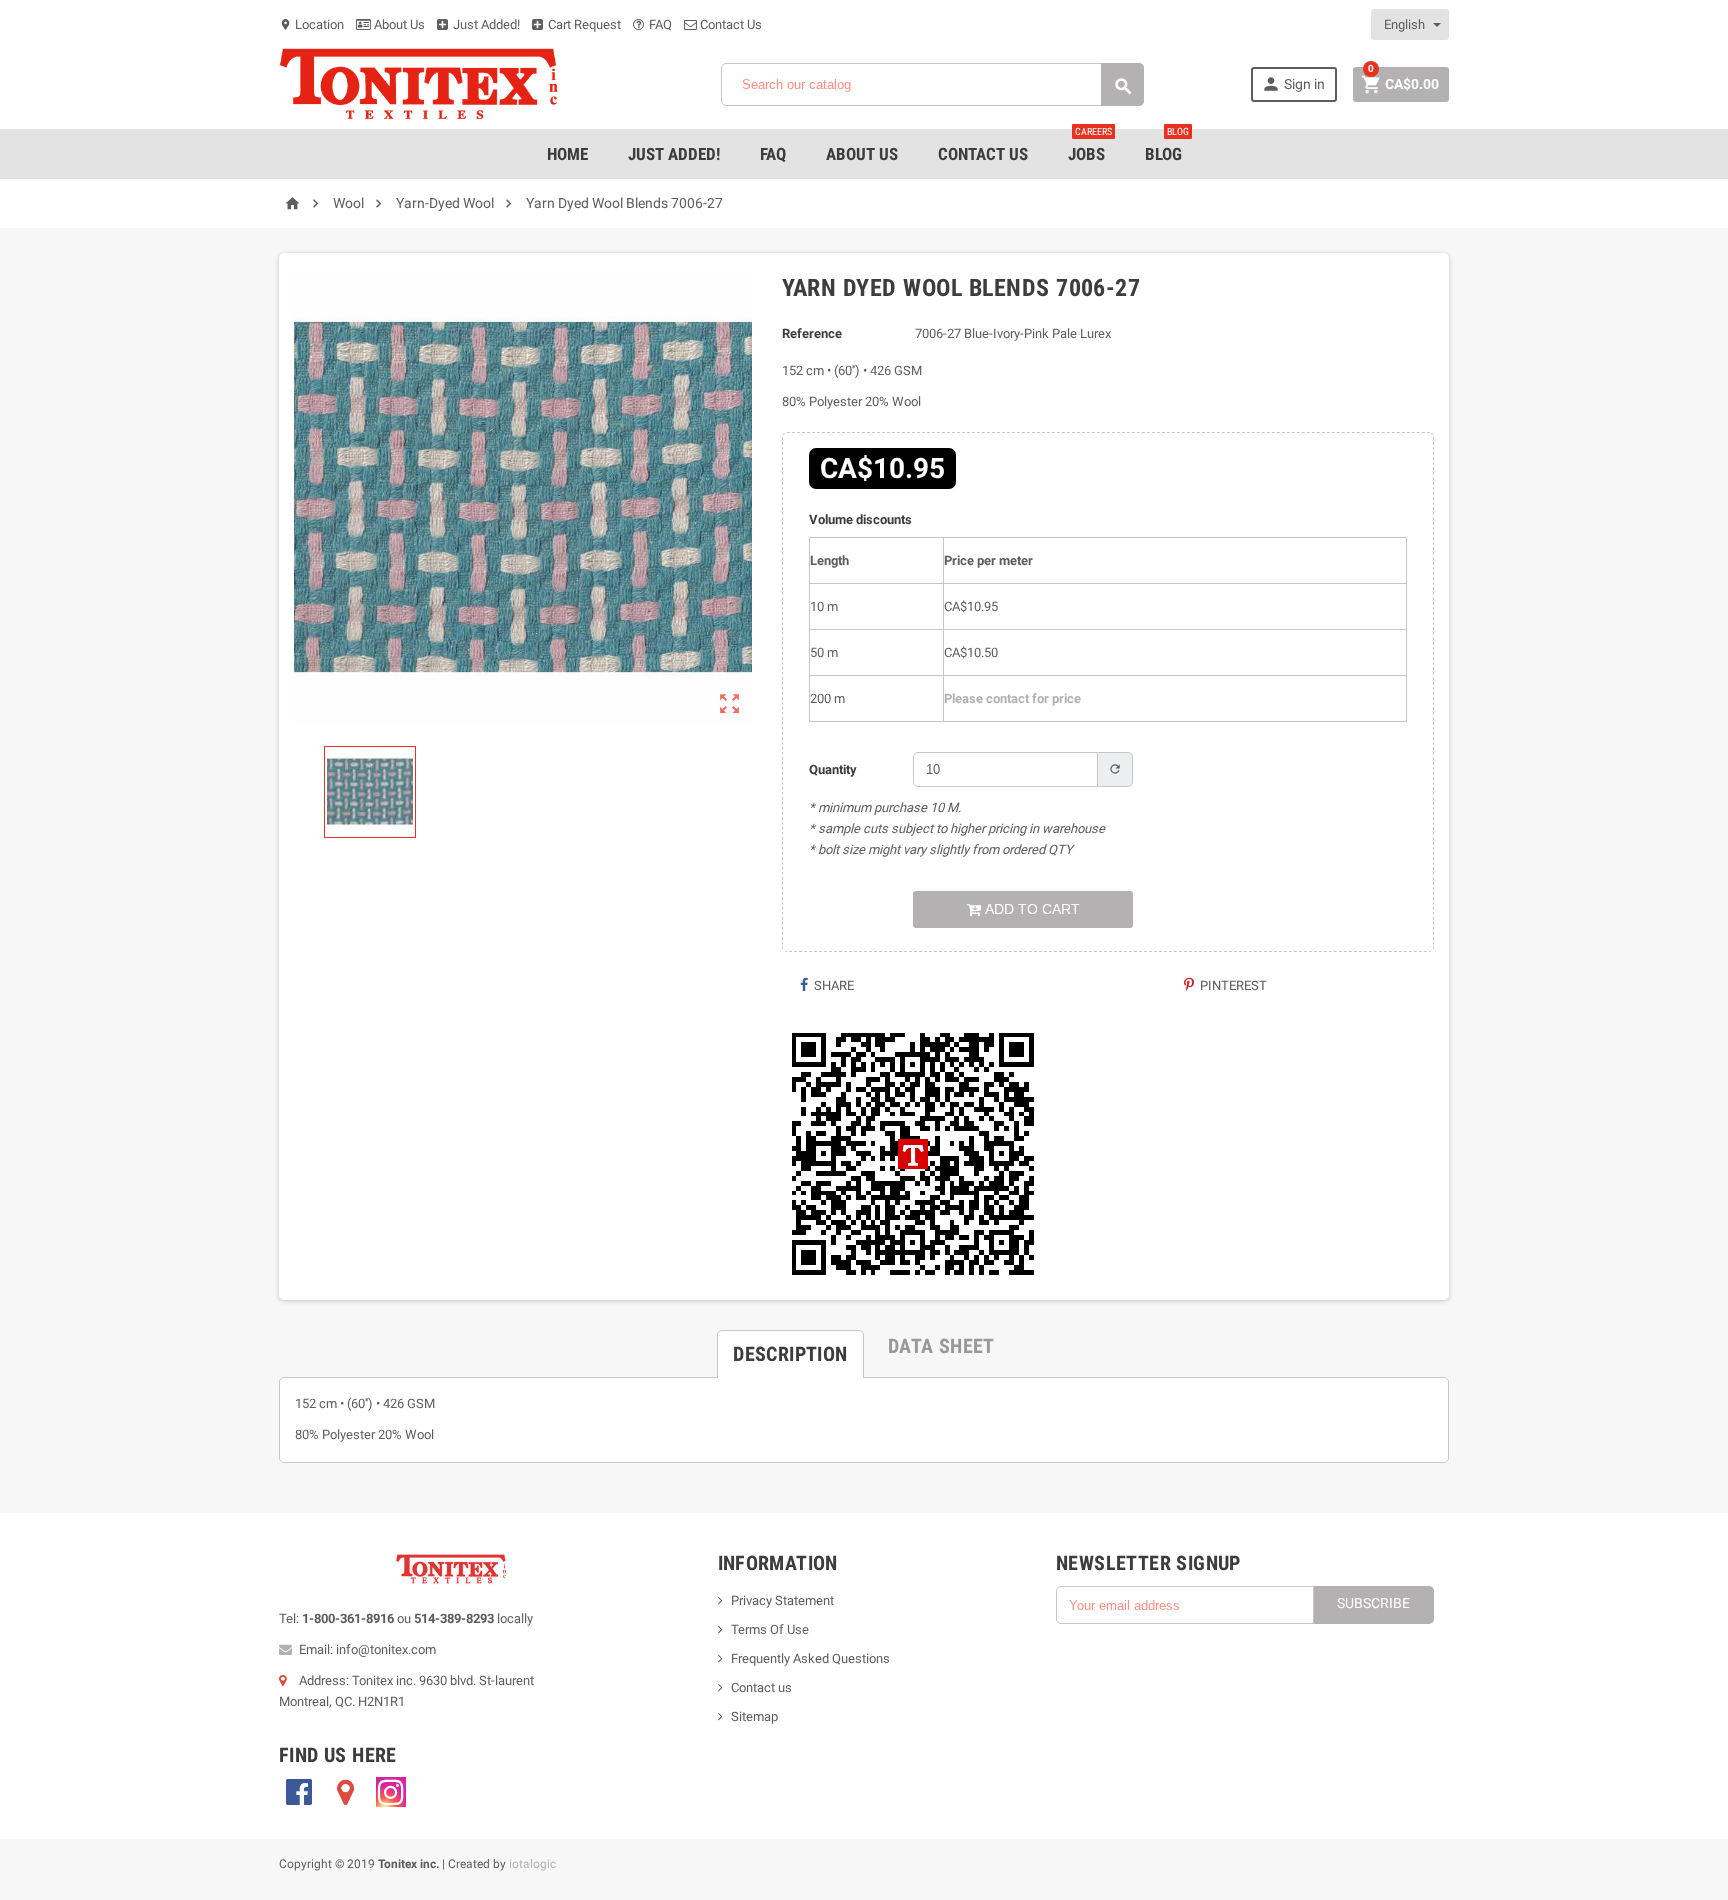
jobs (1090, 146)
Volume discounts (860, 519)
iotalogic (532, 1864)
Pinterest (1232, 985)
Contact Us (729, 24)
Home (567, 154)
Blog (1167, 146)
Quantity (833, 769)
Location (311, 24)
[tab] (790, 1346)
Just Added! (485, 24)
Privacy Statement (782, 1600)
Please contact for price (1012, 698)
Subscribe (1373, 1603)
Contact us (761, 1687)
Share (832, 985)
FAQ (659, 24)
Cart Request (583, 24)
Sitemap (754, 1716)
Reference (812, 333)
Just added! (674, 154)
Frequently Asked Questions (810, 1658)
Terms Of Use (770, 1629)
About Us (398, 24)
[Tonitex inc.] (419, 83)
